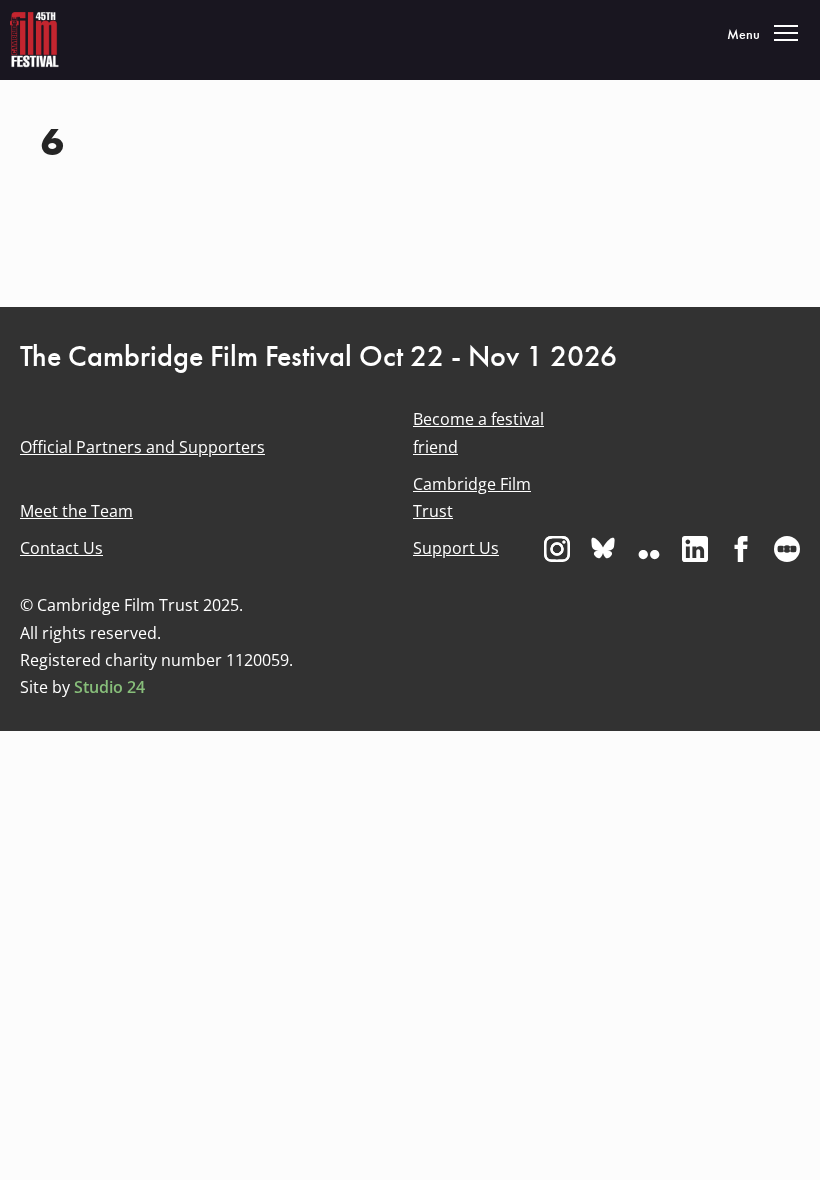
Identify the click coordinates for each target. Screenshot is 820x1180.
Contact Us (61, 548)
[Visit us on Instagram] (557, 549)
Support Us (456, 548)
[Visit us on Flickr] (649, 549)
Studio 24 (109, 687)
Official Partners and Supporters (142, 447)
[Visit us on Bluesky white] (603, 549)
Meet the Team (76, 511)
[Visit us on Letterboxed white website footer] (787, 549)
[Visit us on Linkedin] (695, 549)
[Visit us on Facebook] (741, 549)
